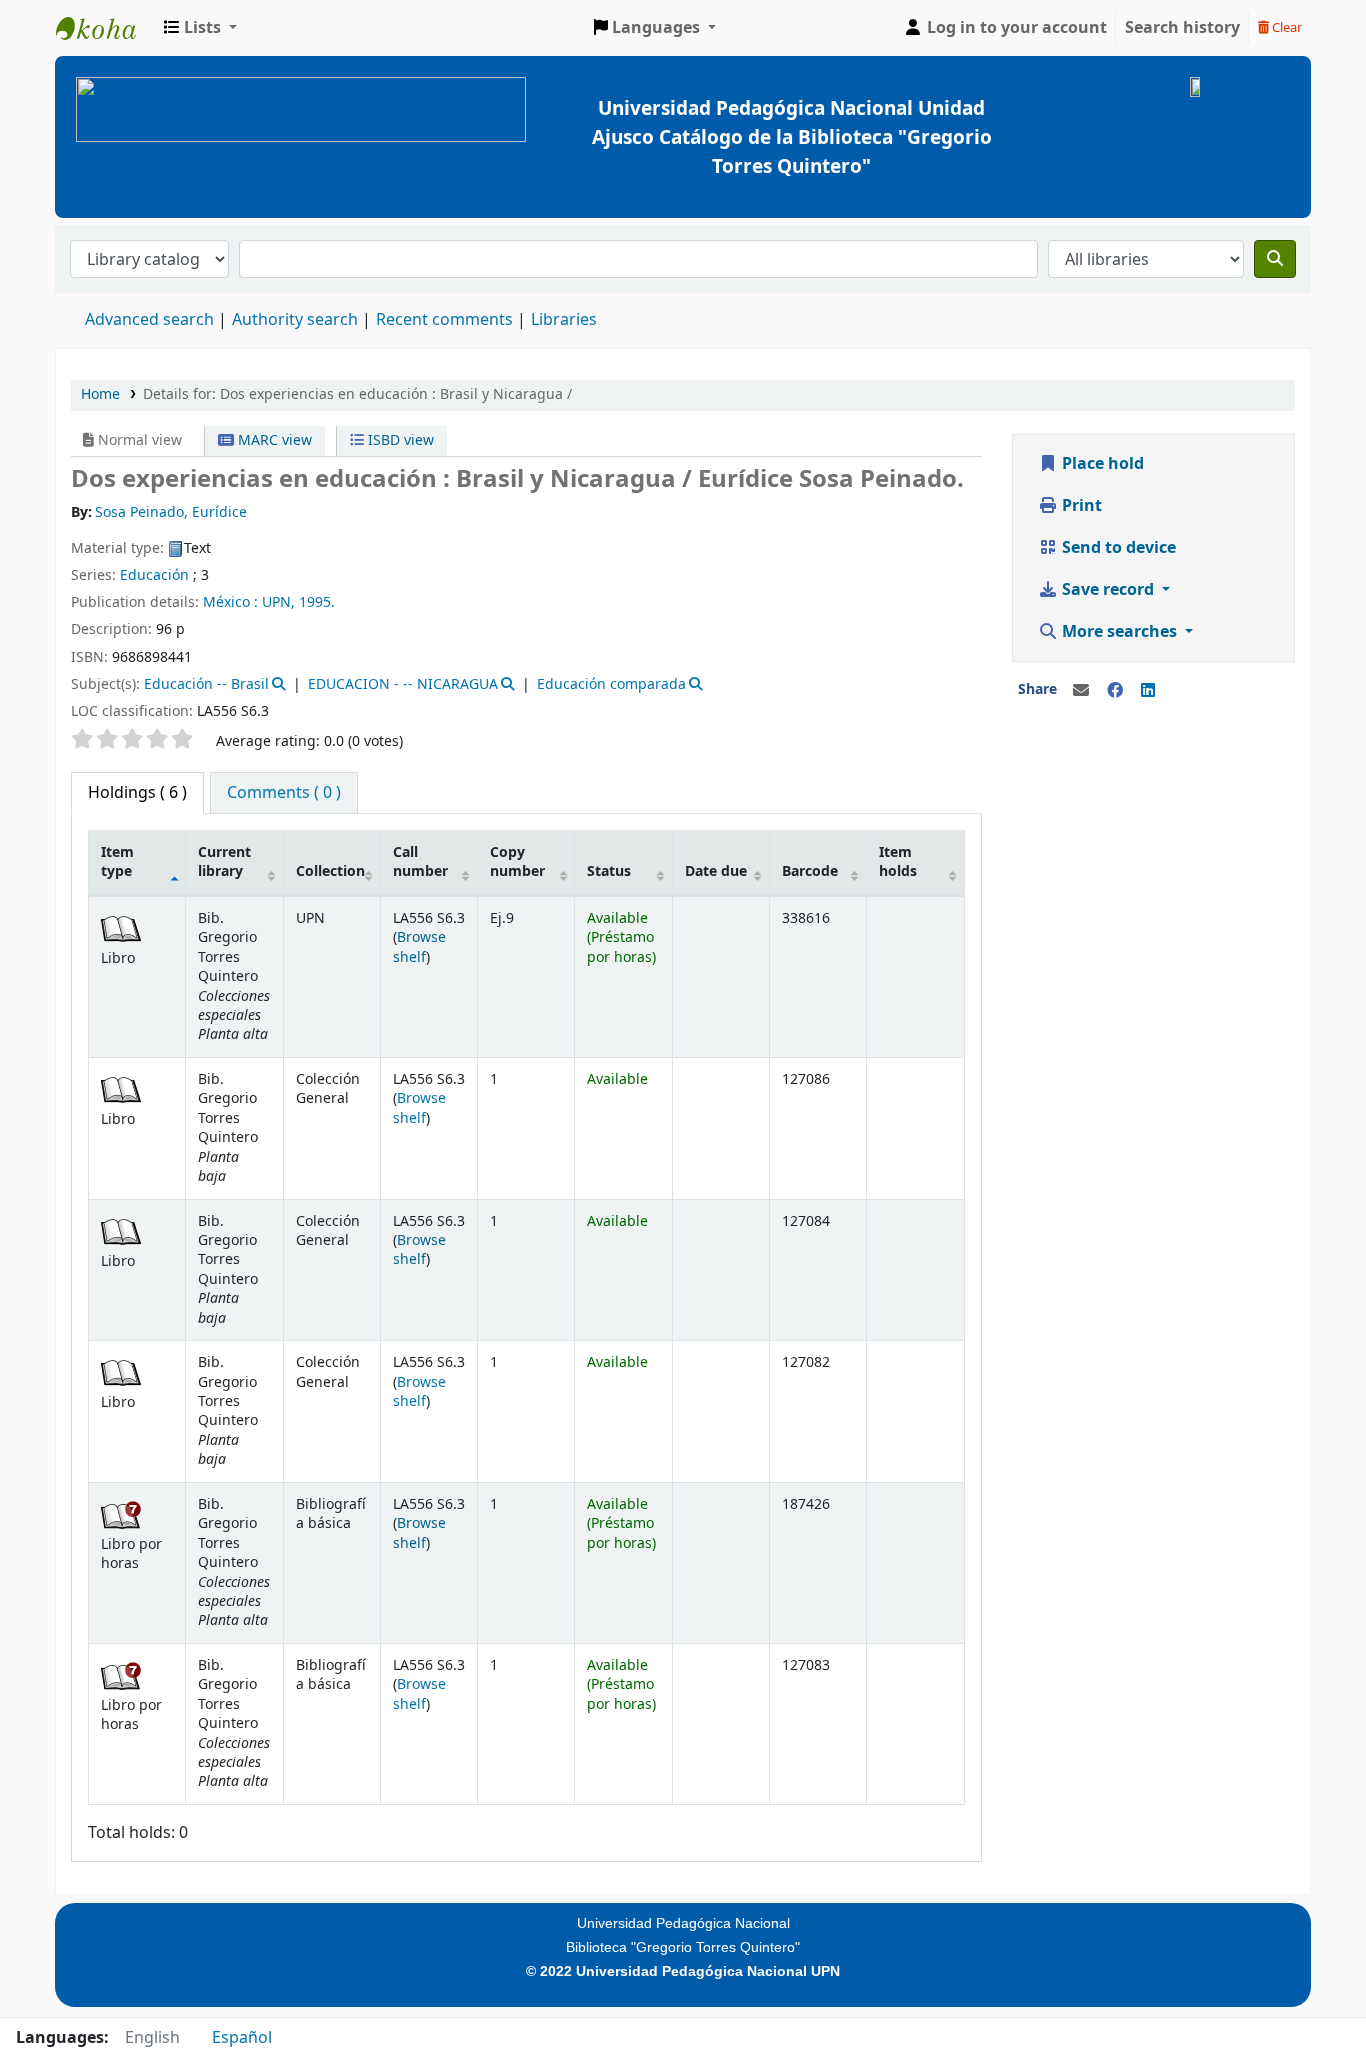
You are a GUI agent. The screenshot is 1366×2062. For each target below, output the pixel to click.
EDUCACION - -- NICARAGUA (403, 684)
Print (1080, 506)
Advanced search (149, 320)
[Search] (1275, 259)
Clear (1285, 27)
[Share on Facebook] (1115, 691)
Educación (154, 575)
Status (609, 871)
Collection (330, 871)
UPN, (278, 602)
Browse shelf (419, 947)
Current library (224, 862)
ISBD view (399, 440)
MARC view (273, 440)
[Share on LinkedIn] (1148, 691)
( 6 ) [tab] (137, 793)
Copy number (517, 862)
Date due (716, 871)
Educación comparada (611, 684)
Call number (420, 862)
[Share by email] (1081, 691)
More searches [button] (1119, 632)
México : (230, 602)
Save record (1108, 590)
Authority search (295, 320)
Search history (1182, 28)
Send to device (1117, 548)
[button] (200, 28)
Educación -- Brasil (206, 684)
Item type (117, 862)
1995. (317, 602)
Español (242, 2038)
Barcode (810, 871)
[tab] (284, 793)
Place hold (1101, 464)
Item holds (898, 862)
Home (100, 394)
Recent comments (444, 320)
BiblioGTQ (106, 28)
